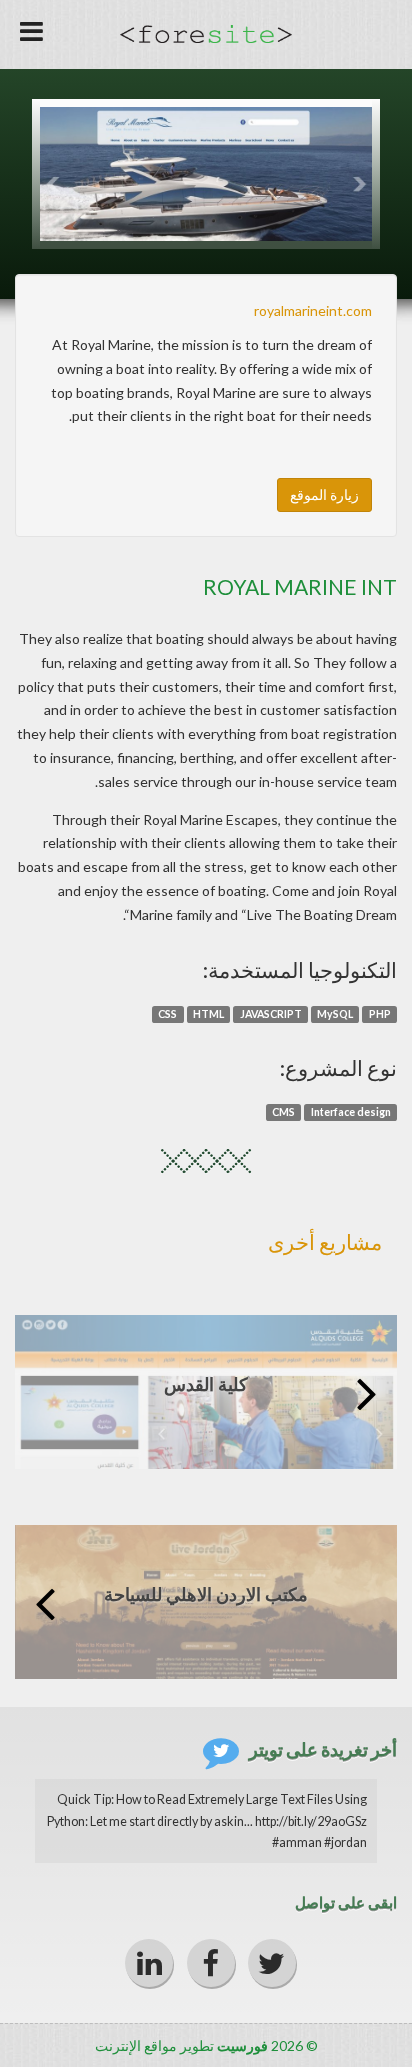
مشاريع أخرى (325, 1241)
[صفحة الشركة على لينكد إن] (149, 1963)
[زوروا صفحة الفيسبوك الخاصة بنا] (211, 1963)
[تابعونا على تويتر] (272, 1963)
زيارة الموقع (324, 494)
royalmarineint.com (313, 310)
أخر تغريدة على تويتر (323, 1749)
